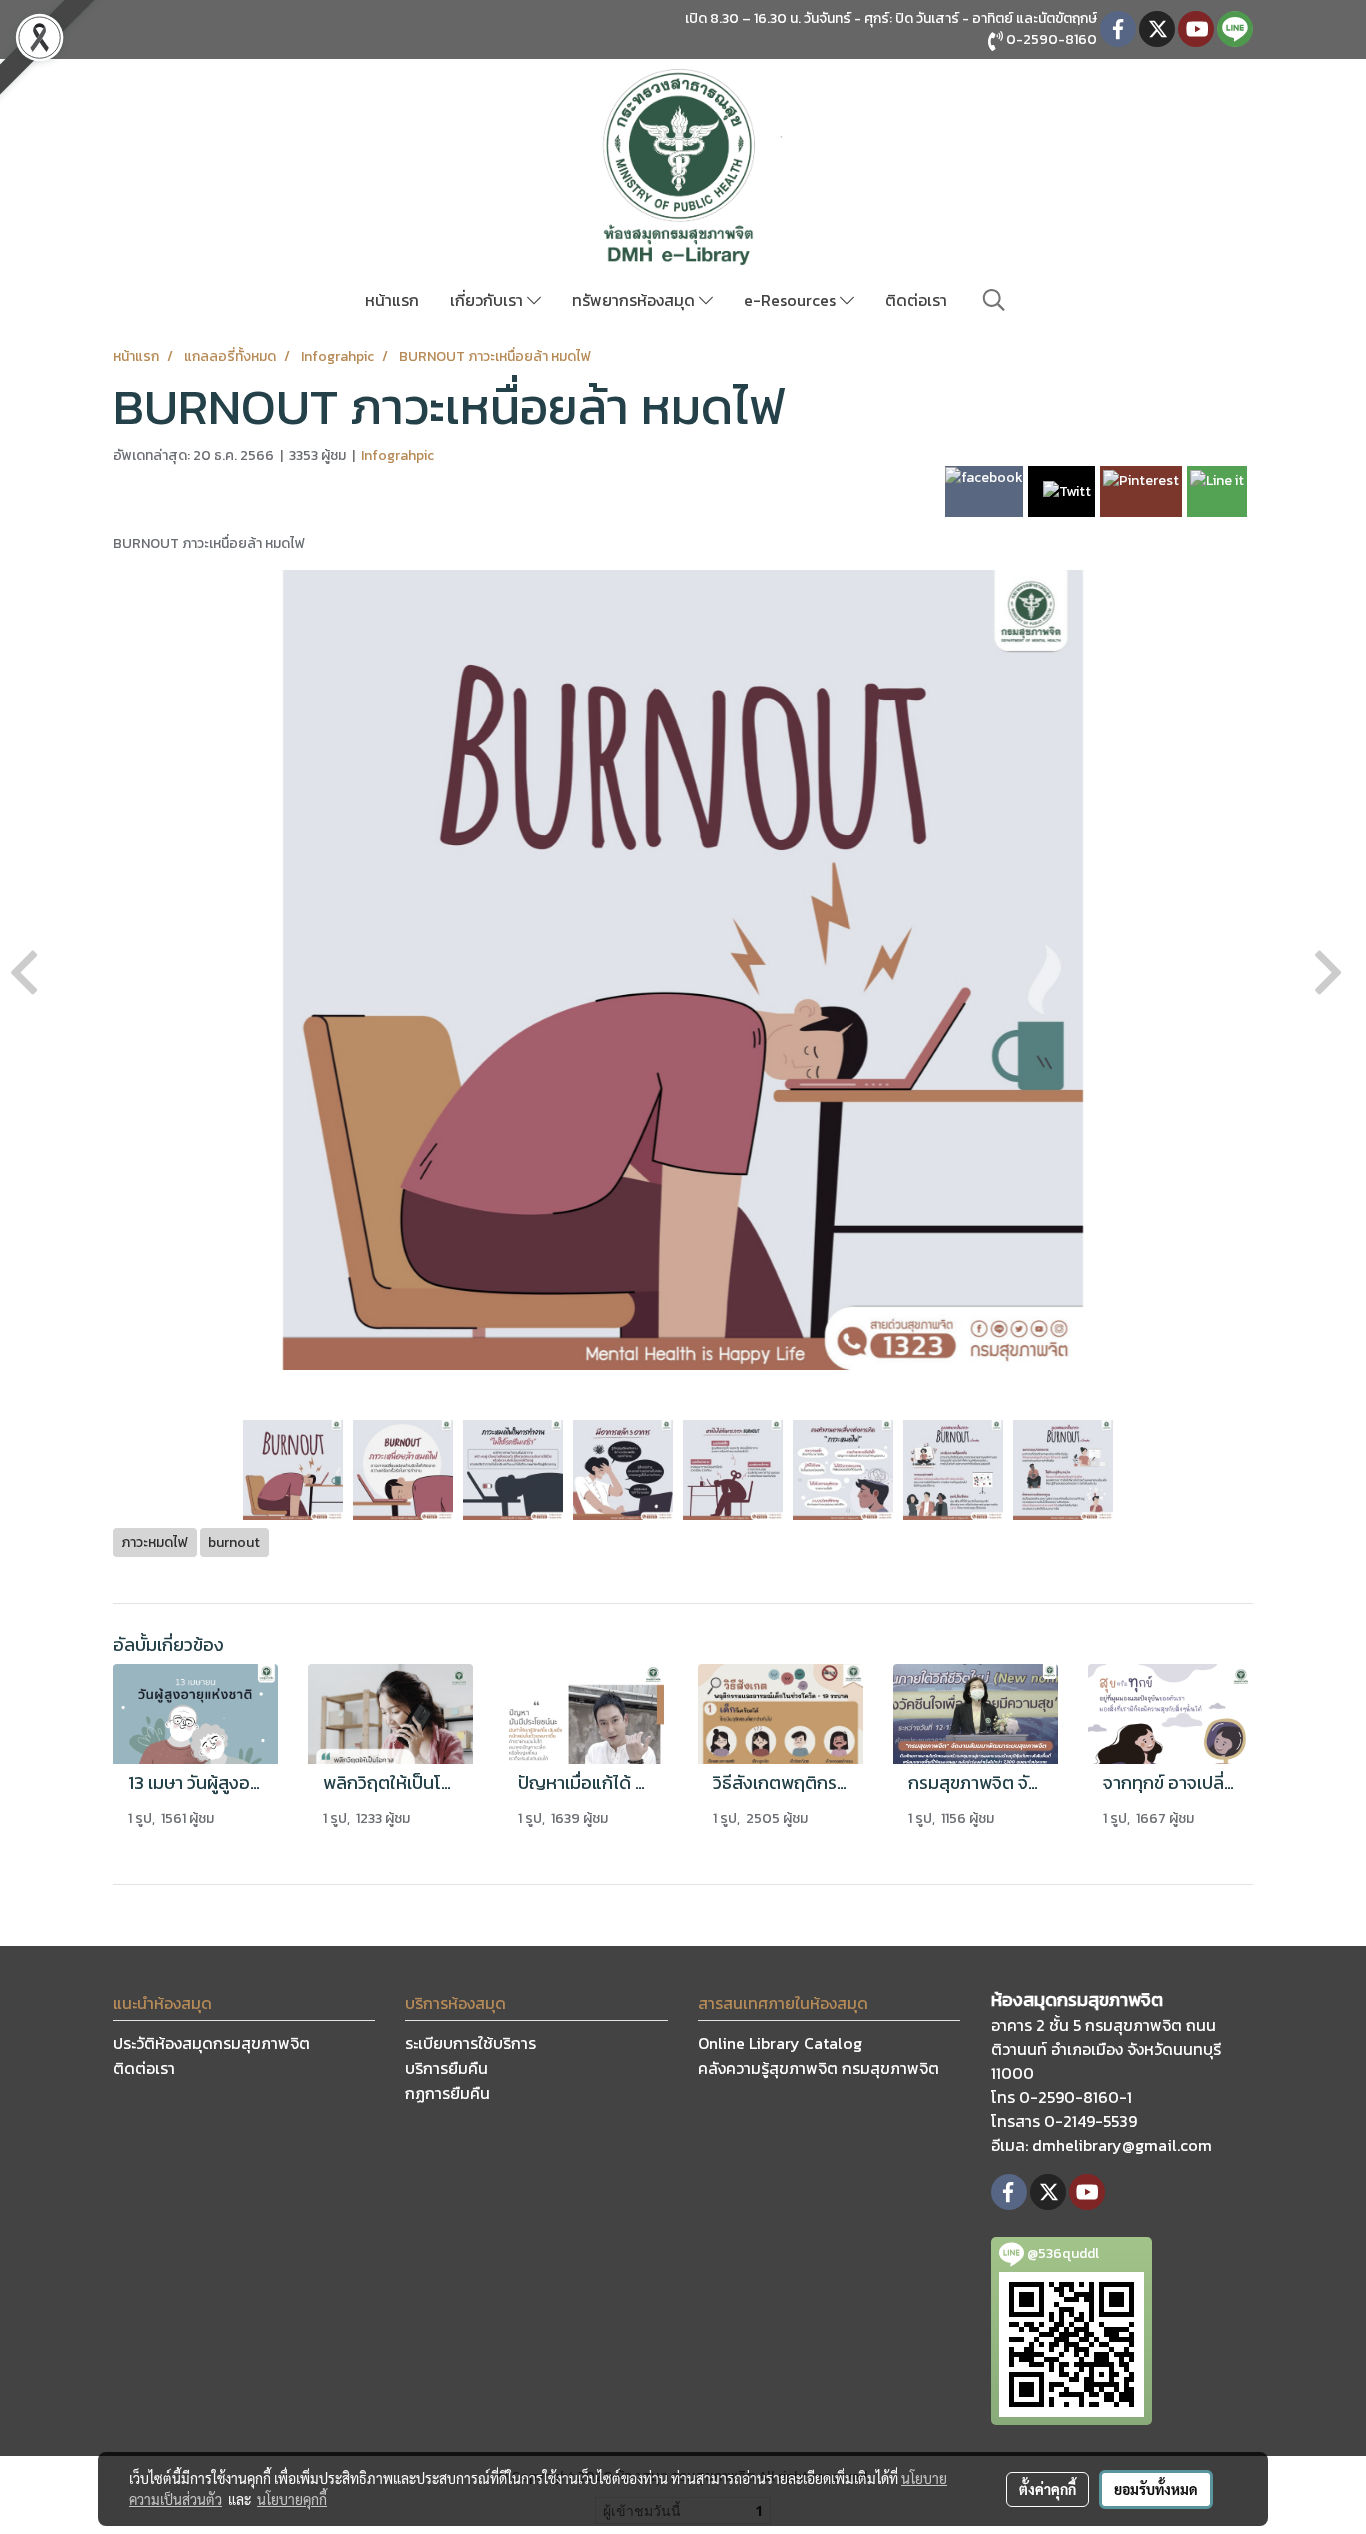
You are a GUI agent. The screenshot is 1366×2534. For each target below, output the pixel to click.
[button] (994, 300)
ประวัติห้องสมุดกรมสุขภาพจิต (211, 2043)
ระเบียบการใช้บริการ (470, 2043)
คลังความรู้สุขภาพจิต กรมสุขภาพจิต (818, 2068)
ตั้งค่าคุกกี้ (1047, 2489)
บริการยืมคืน (446, 2068)
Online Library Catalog (780, 2043)
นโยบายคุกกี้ (292, 2499)
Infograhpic (397, 455)
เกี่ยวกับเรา (488, 300)
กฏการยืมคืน (447, 2093)
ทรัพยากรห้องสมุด (635, 300)
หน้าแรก (392, 300)
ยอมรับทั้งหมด (1156, 2489)
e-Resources (792, 300)
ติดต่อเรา (916, 300)
